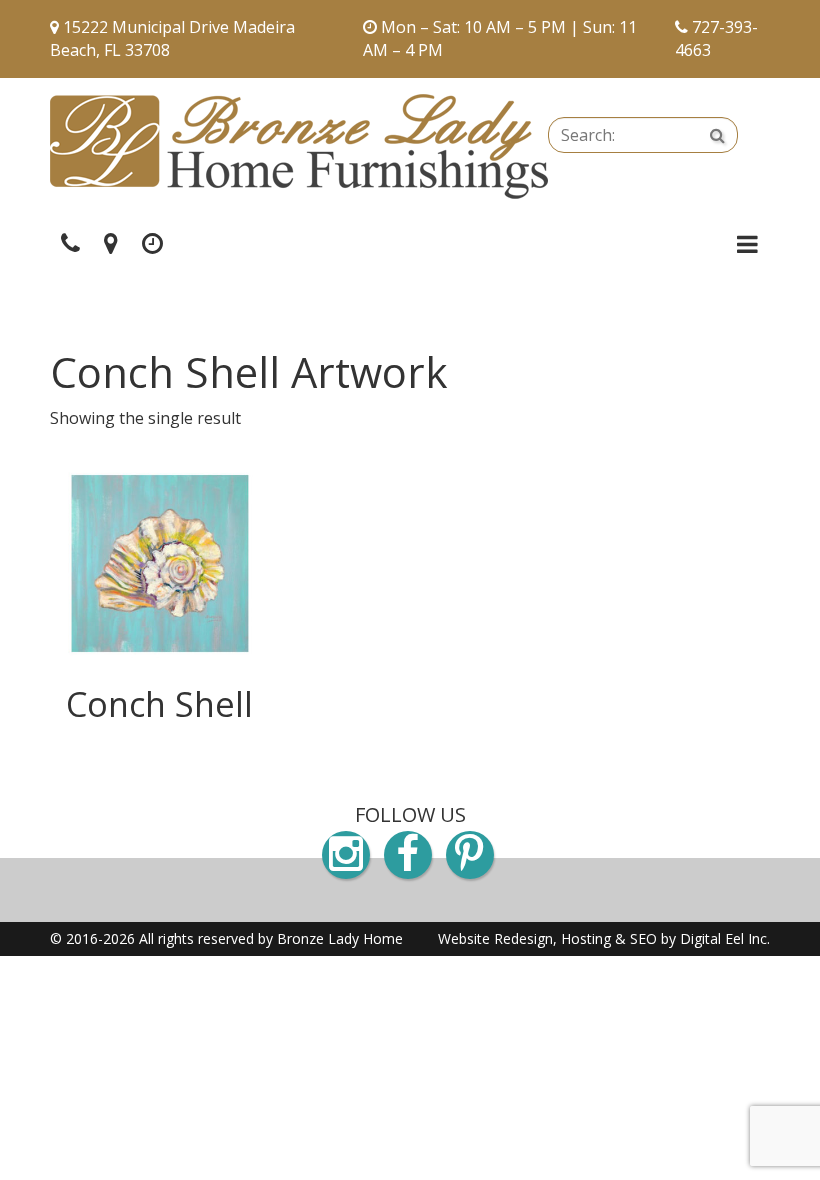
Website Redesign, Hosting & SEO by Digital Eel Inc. (604, 938)
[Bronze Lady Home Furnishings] (299, 146)
